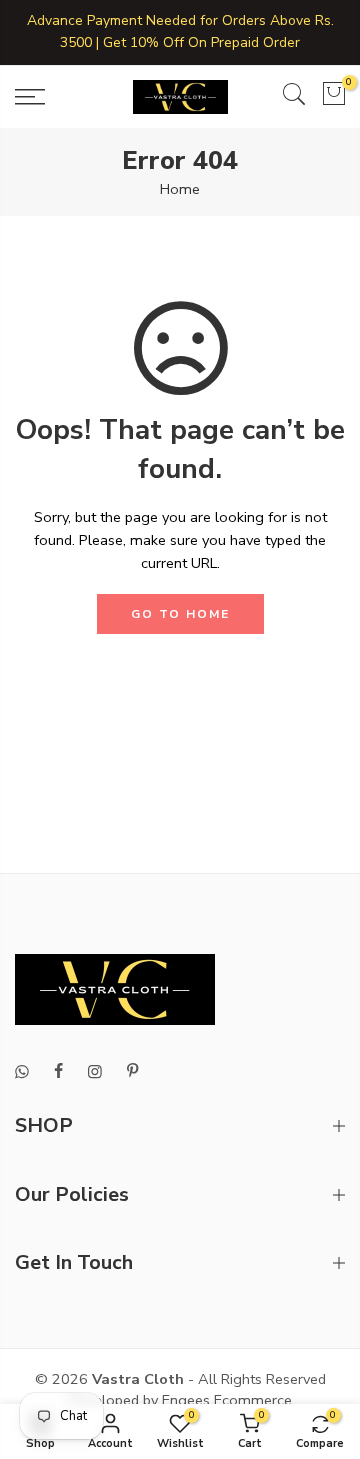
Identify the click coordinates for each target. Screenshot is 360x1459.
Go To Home (180, 614)
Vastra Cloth (138, 1379)
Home (180, 189)
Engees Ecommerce (227, 1400)
